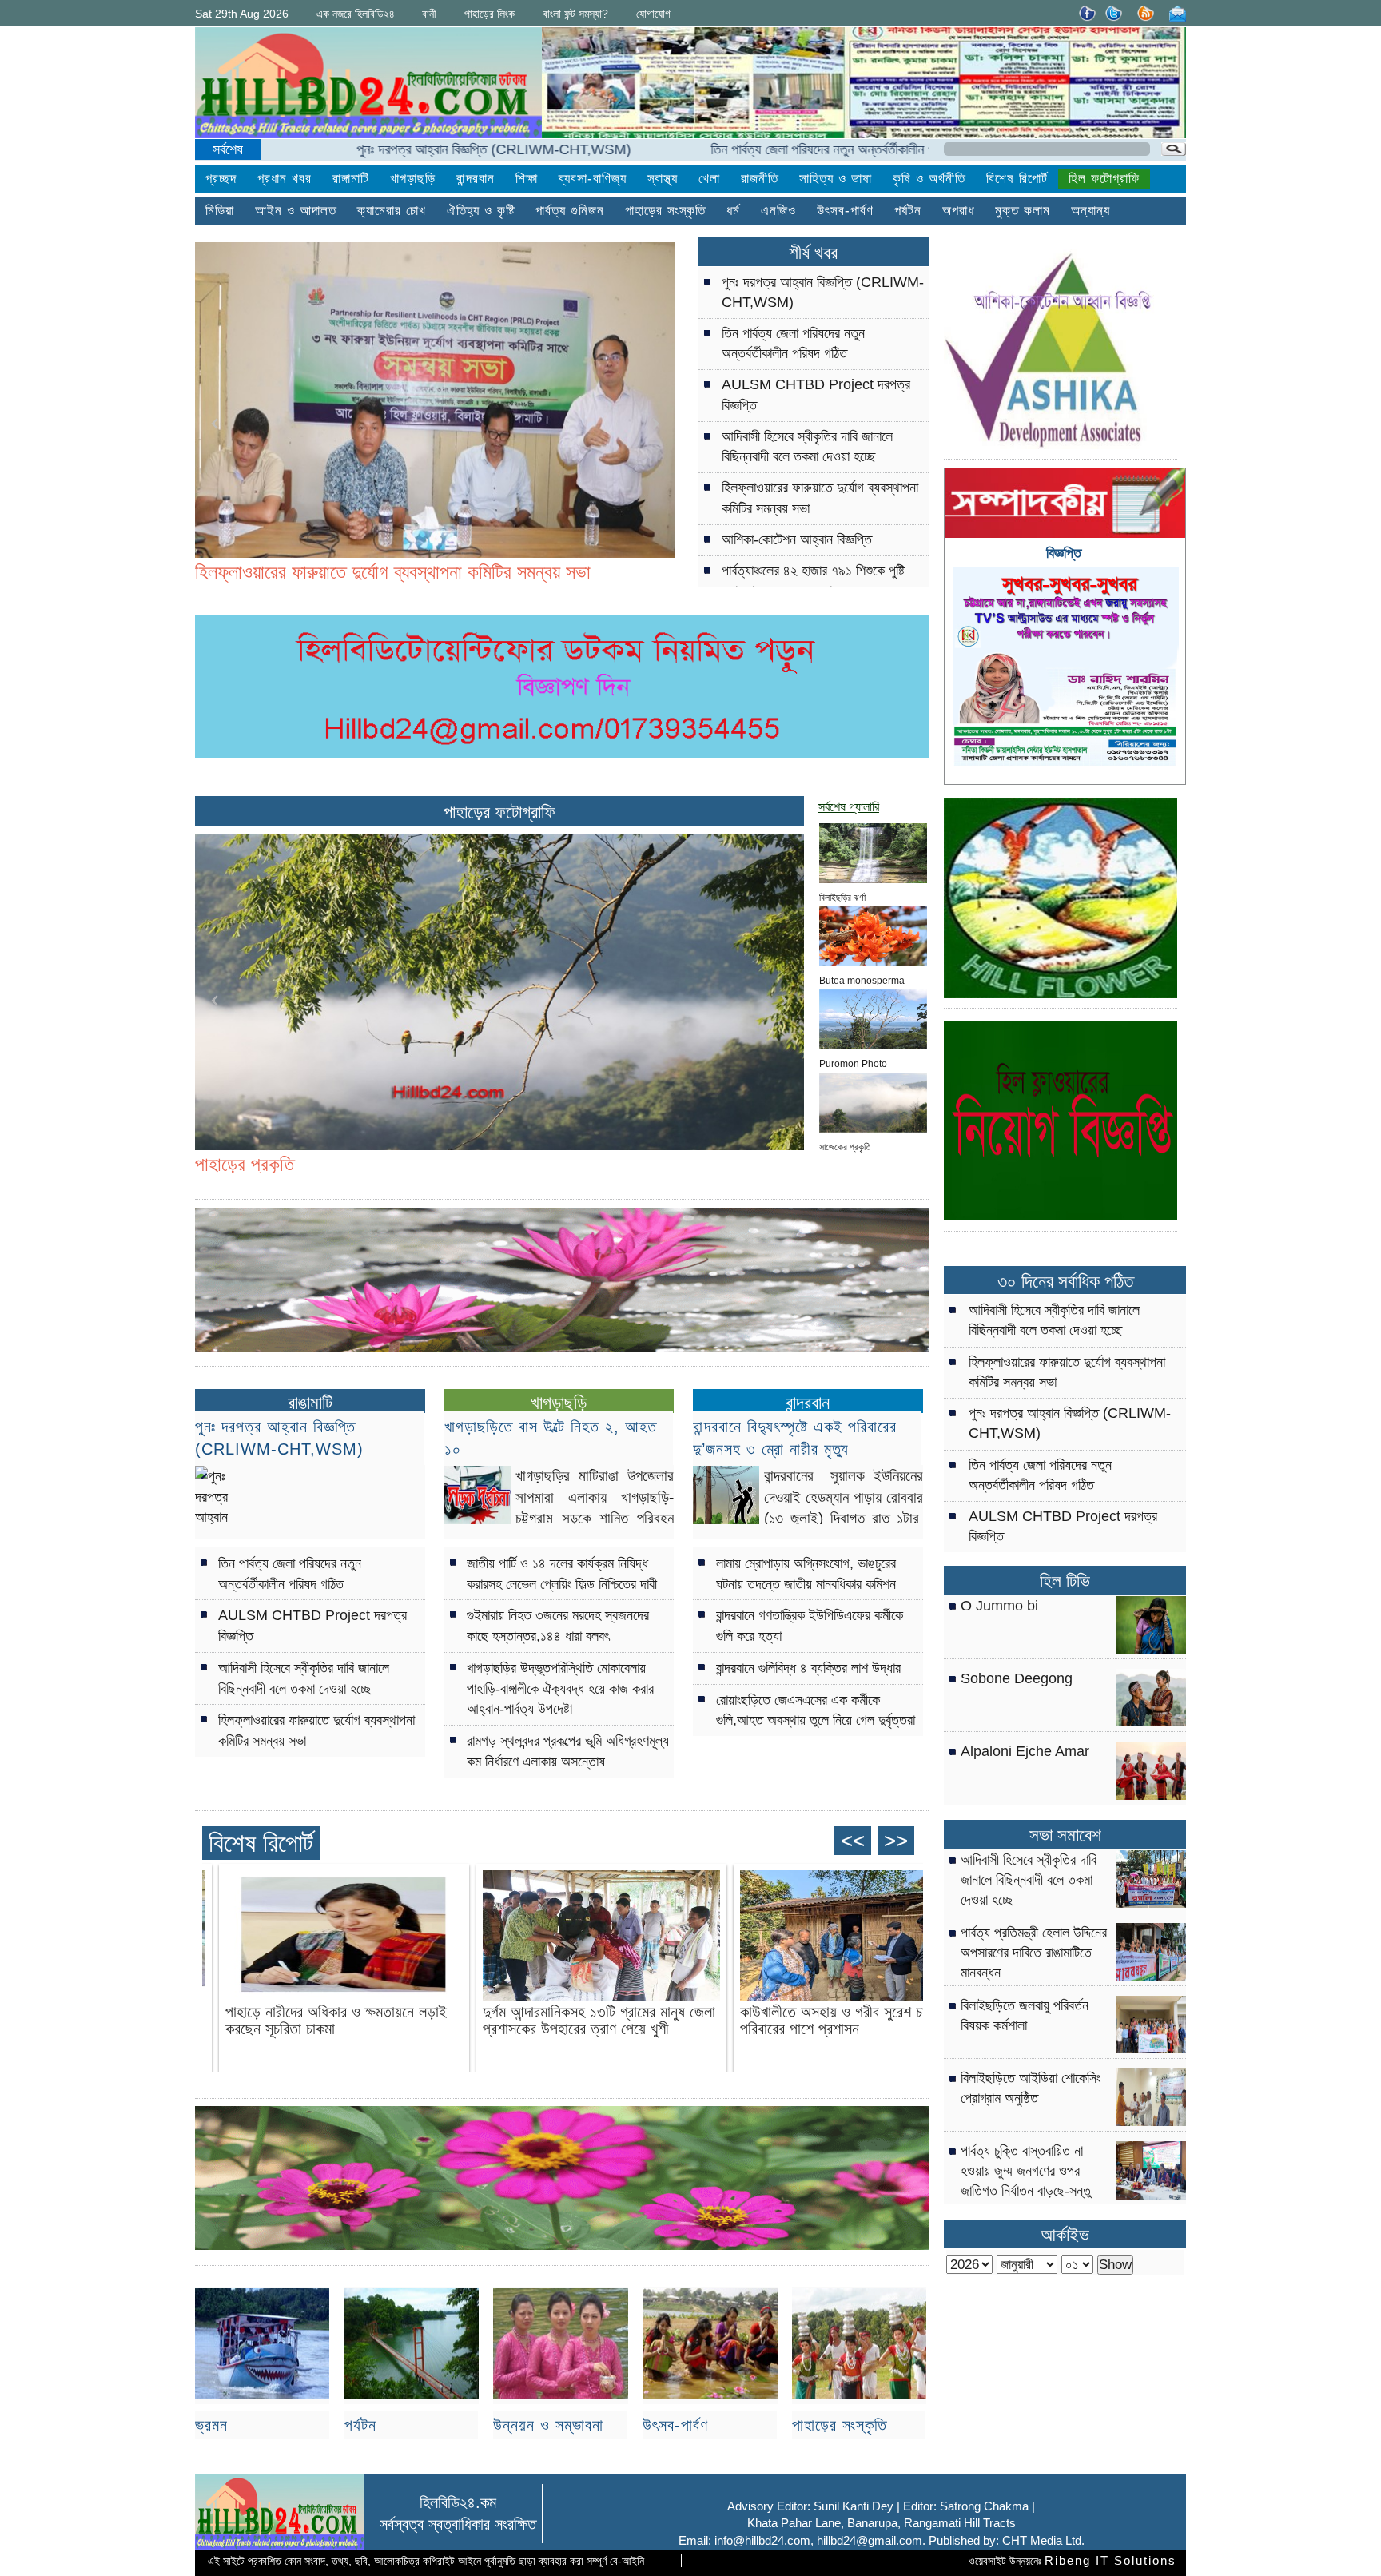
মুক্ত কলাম (1023, 211)
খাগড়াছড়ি (413, 179)
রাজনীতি (760, 179)
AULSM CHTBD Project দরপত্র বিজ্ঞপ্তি (816, 394)
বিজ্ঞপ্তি (1064, 553)
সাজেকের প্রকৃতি (845, 1145)
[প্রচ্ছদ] (368, 86)
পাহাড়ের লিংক (490, 14)
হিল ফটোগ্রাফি (1104, 179)
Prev (216, 424)
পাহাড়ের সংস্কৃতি (840, 2425)
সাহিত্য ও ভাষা (836, 179)
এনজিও (778, 211)
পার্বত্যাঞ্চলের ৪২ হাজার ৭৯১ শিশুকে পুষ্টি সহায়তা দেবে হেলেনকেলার (813, 581)
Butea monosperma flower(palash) (862, 979)
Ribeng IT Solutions (1110, 2561)
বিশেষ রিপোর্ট (1017, 179)
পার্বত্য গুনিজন (570, 211)
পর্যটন (908, 211)
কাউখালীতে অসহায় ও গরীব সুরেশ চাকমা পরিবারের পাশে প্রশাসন (842, 2020)
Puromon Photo (853, 1062)
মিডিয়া (220, 211)
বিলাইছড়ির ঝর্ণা (842, 896)
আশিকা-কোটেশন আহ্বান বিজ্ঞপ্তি (797, 539)
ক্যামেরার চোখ (392, 211)
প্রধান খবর (285, 179)
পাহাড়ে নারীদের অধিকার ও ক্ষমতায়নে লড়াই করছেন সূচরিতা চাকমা (336, 2020)
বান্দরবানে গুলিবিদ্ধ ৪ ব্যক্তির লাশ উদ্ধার (808, 1668)
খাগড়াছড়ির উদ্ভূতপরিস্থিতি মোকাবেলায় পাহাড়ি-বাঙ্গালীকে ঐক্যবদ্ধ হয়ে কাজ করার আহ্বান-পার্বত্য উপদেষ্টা (560, 1688)
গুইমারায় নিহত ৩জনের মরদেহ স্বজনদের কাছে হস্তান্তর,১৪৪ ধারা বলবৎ (558, 1625)
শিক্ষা (527, 179)
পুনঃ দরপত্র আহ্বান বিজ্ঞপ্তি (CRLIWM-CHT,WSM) (380, 149)
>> (896, 1841)
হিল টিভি (1065, 1581)
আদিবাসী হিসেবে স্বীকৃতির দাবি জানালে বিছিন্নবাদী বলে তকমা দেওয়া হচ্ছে (807, 446)
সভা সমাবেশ (1065, 1835)
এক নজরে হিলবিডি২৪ (356, 14)
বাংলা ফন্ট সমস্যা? (575, 14)
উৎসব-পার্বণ (845, 211)
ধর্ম (733, 211)
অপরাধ (958, 211)
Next (655, 424)
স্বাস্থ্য (663, 179)
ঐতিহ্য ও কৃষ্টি (481, 211)
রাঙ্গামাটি (351, 179)
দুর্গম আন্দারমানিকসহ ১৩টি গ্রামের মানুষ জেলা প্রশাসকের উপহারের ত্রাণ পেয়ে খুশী (599, 2020)
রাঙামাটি (310, 1403)
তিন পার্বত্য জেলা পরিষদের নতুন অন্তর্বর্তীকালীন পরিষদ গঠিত (733, 149)
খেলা (709, 179)
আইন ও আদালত (296, 211)
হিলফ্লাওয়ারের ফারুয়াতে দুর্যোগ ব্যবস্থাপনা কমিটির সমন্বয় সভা (820, 498)
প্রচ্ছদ (221, 179)
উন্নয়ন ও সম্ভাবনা (548, 2425)
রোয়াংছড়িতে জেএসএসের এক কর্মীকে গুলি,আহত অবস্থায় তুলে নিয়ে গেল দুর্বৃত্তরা (816, 1710)
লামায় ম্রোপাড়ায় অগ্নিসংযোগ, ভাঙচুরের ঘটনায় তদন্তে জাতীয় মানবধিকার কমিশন (806, 1573)
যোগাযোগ (653, 14)
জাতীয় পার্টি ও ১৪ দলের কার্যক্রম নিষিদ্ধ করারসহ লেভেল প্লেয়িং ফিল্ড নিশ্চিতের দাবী (562, 1573)
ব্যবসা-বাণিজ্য (593, 179)
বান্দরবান (476, 179)
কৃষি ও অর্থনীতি (929, 179)
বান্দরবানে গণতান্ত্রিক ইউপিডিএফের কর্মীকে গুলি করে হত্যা (810, 1625)
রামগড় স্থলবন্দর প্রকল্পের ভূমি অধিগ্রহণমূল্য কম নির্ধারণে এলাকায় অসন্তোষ (568, 1751)
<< (853, 1841)
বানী (429, 14)
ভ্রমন (211, 2425)
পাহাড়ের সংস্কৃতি (665, 211)
